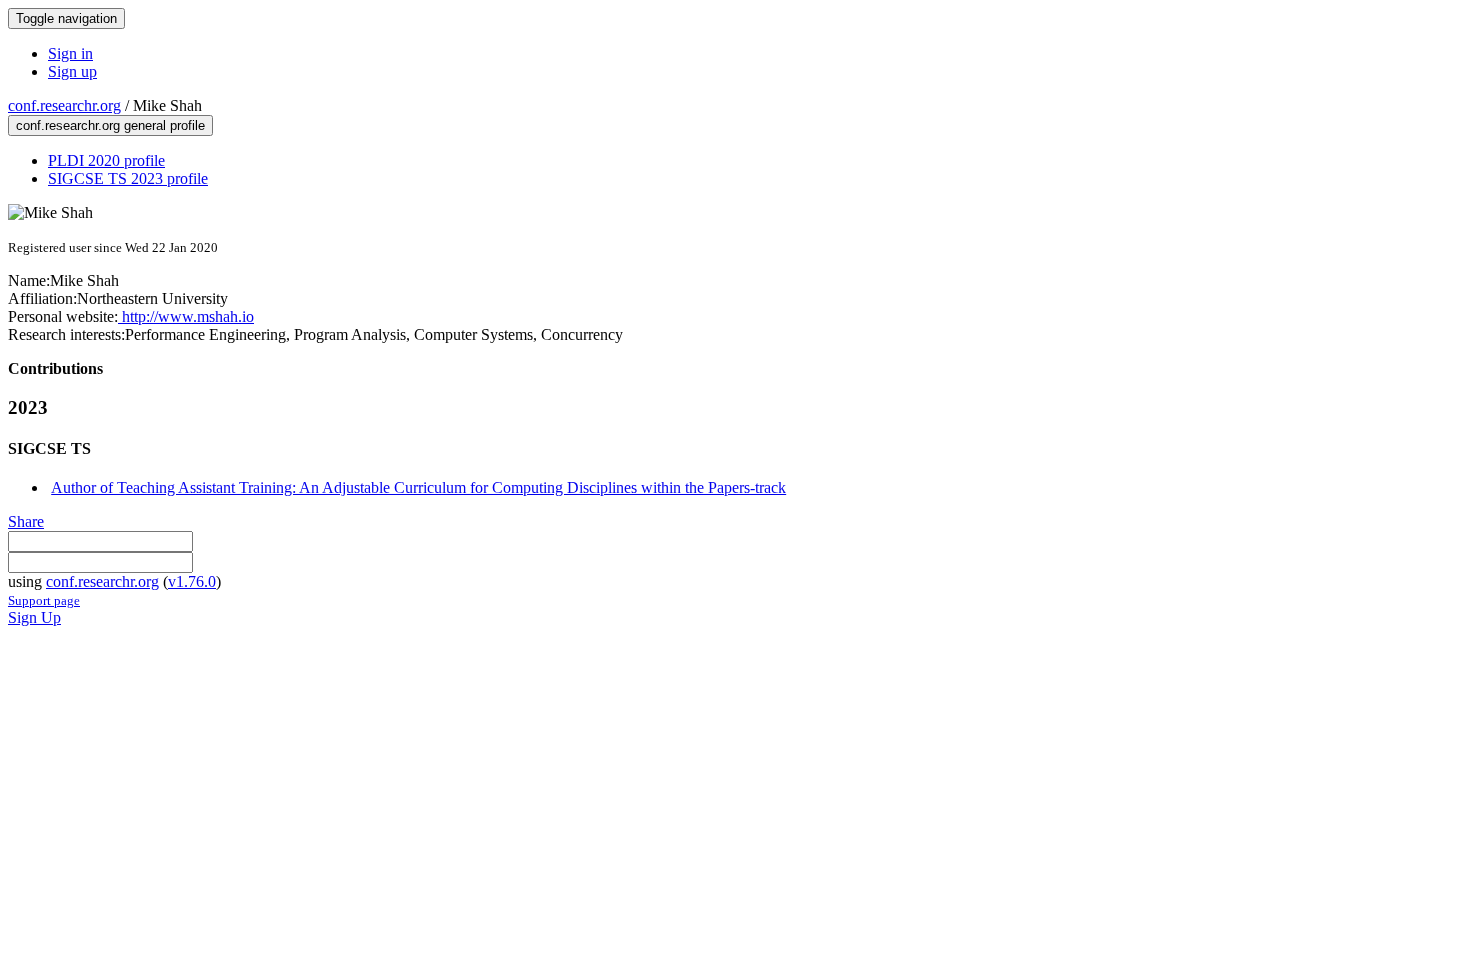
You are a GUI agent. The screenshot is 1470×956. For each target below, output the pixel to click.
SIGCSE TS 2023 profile (128, 178)
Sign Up (34, 617)
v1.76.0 (192, 581)
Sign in (70, 53)
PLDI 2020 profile (106, 160)
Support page (44, 600)
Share (26, 521)
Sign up (72, 71)
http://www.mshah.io (186, 316)
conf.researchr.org (64, 105)
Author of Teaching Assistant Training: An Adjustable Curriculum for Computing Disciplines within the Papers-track (418, 487)
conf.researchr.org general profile (110, 125)
